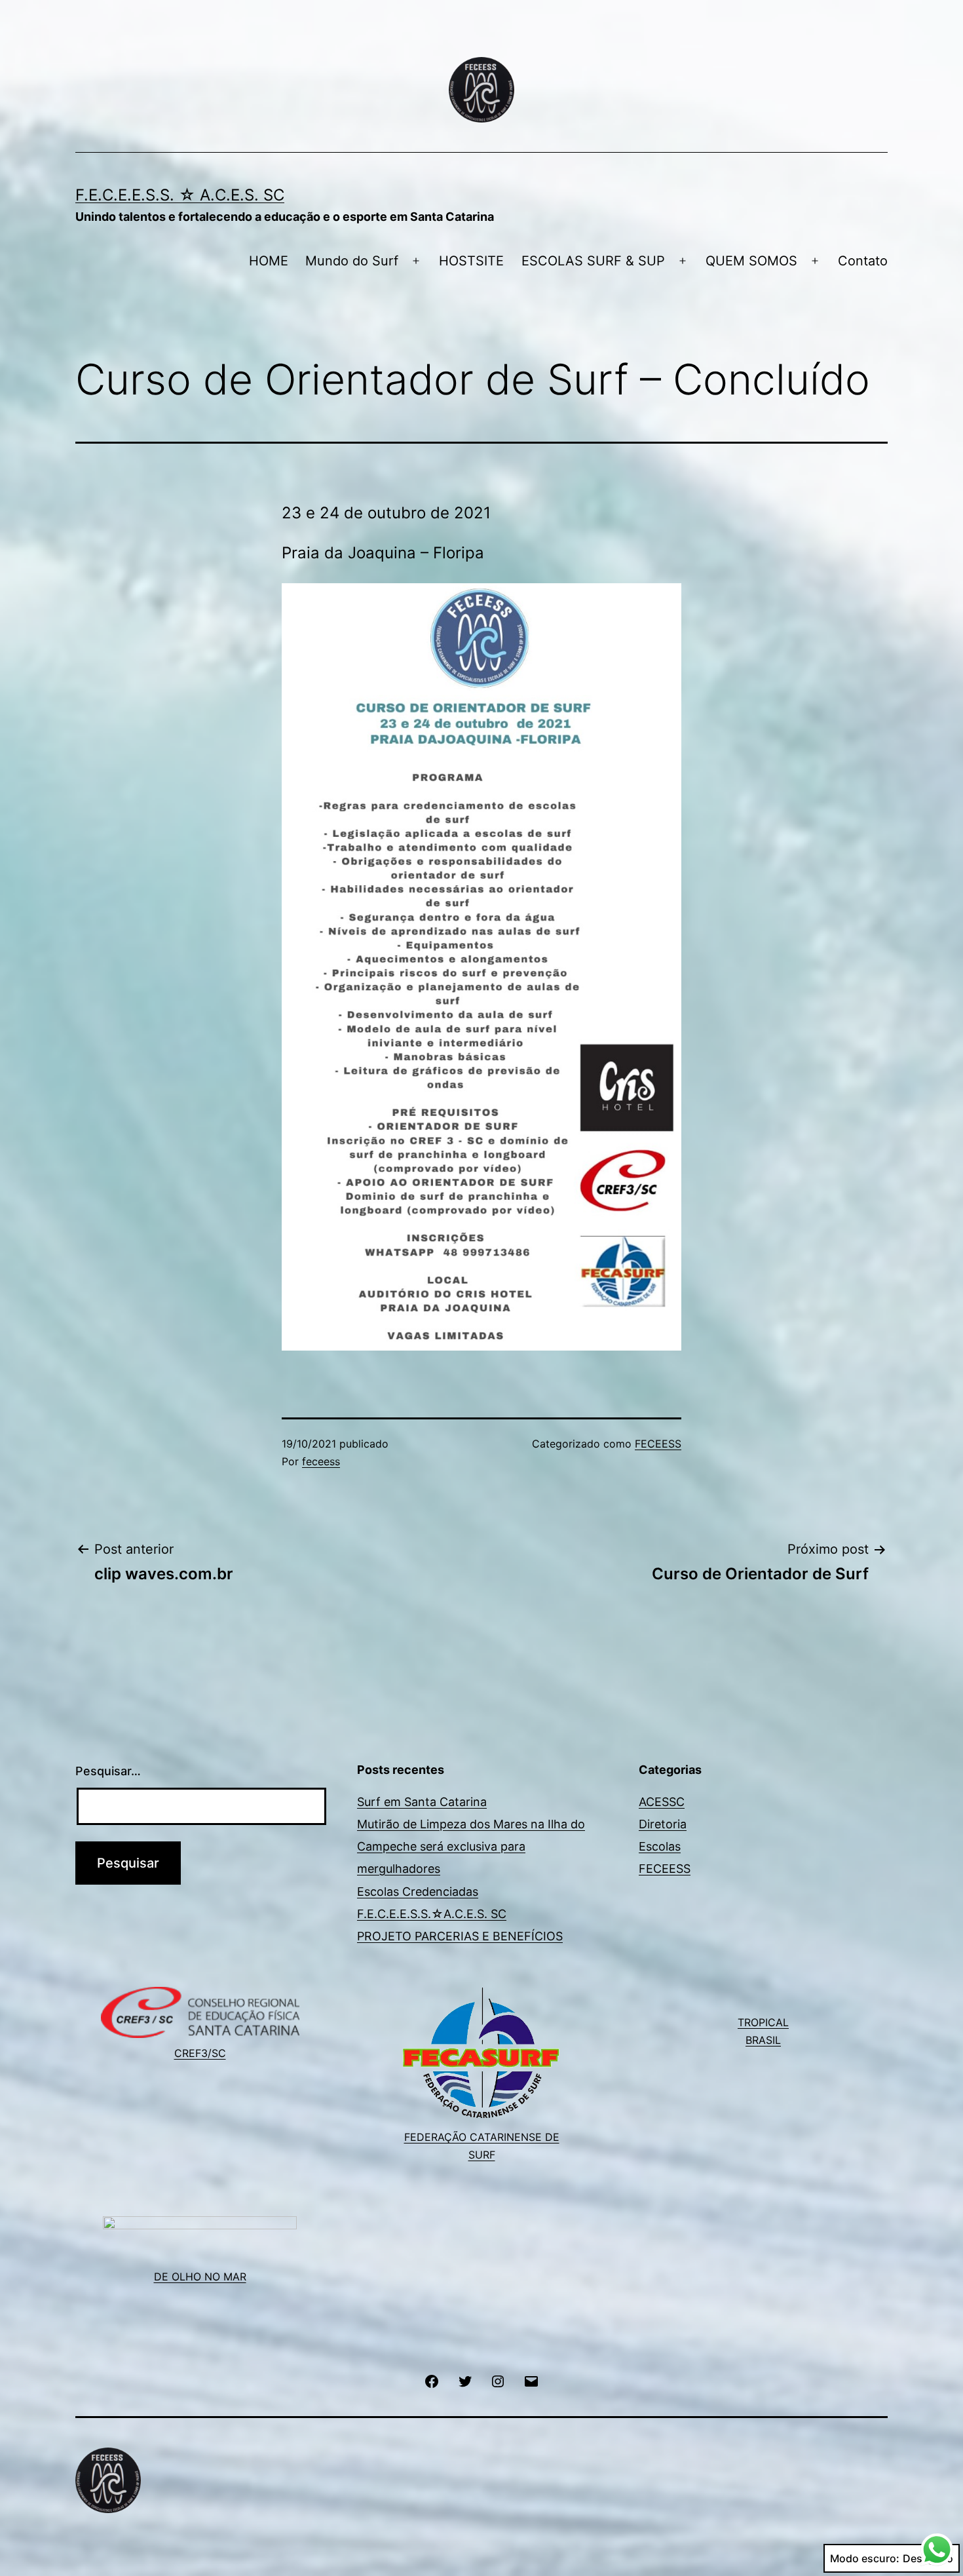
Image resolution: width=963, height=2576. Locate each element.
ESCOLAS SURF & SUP (593, 261)
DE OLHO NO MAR (200, 2277)
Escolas (660, 1846)
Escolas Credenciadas (418, 1892)
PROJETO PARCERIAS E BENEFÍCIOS (460, 1936)
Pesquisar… (108, 1771)
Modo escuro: (865, 2558)
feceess (321, 1461)
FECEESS (658, 1444)
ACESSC (662, 1802)
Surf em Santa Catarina (422, 1802)
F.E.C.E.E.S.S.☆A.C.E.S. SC (432, 1914)
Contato (863, 261)
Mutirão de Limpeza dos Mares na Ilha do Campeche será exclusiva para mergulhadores (471, 1846)
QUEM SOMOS (751, 261)
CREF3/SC (200, 2053)
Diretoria (663, 1824)
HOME (269, 261)
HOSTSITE (471, 261)
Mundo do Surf (352, 261)
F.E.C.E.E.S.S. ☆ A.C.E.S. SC (180, 195)
